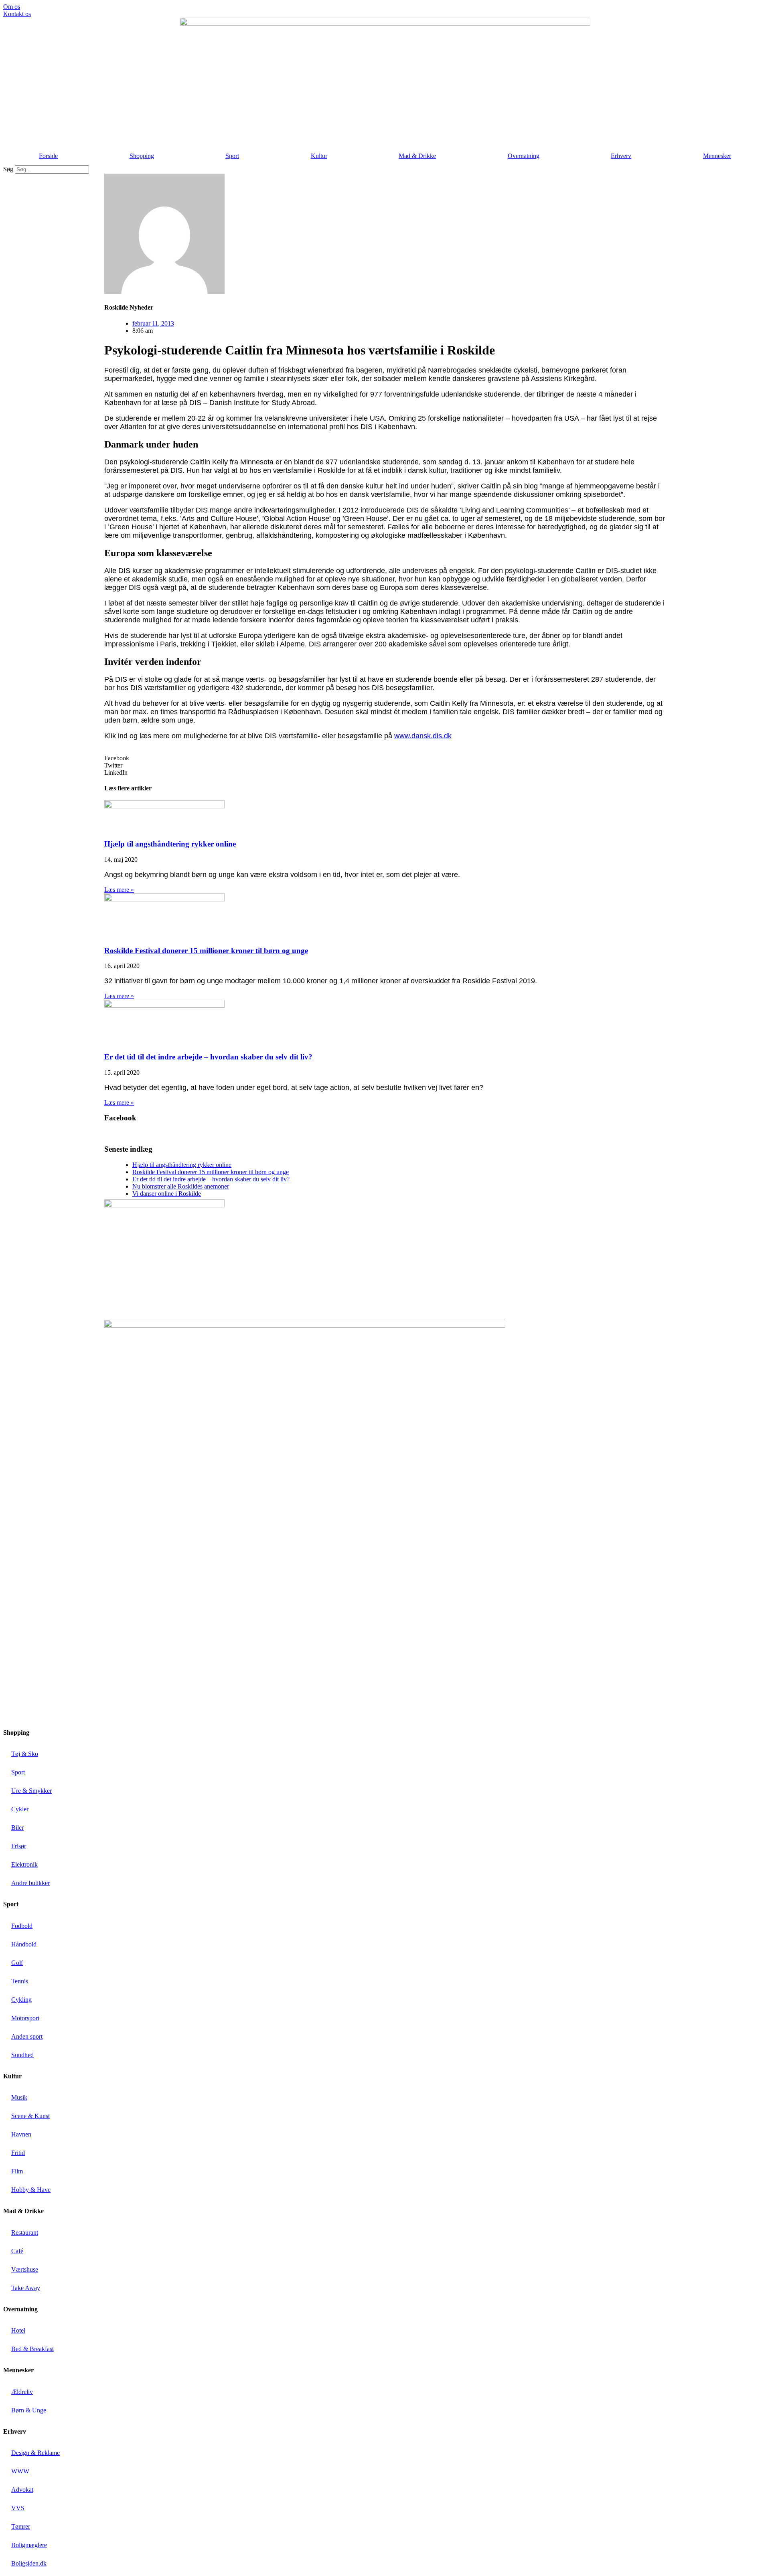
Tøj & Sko (25, 1754)
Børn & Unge (29, 2410)
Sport (232, 156)
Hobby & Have (31, 2190)
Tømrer (21, 2526)
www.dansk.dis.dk (423, 736)
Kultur (319, 156)
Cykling (21, 2000)
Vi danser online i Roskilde (167, 1194)
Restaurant (25, 2233)
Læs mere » (119, 890)
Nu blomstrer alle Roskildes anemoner (181, 1186)
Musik (19, 2097)
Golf (17, 1963)
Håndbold (24, 1944)
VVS (18, 2508)
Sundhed (22, 2055)
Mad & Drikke (417, 156)
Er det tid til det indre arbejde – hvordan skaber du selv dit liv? (208, 1057)
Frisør (19, 1846)
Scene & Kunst (30, 2116)
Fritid (18, 2153)
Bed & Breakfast (32, 2349)
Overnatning (524, 156)
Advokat (22, 2490)
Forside (48, 156)
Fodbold (22, 1926)
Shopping (142, 156)
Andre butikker (30, 1883)
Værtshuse (25, 2269)
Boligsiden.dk (29, 2563)
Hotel (18, 2330)
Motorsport (25, 2018)
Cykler (20, 1809)
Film (17, 2171)
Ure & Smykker (31, 1791)
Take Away (26, 2288)
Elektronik (24, 1864)
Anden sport (27, 2036)
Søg (8, 169)
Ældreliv (22, 2392)
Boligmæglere (29, 2545)
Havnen (21, 2134)
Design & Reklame (35, 2453)
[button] (385, 758)
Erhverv (621, 156)
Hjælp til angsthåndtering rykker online (170, 844)
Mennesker (717, 156)
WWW (20, 2471)
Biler (17, 1828)
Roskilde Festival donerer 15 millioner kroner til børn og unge (206, 951)
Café (17, 2251)
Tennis (20, 1981)
